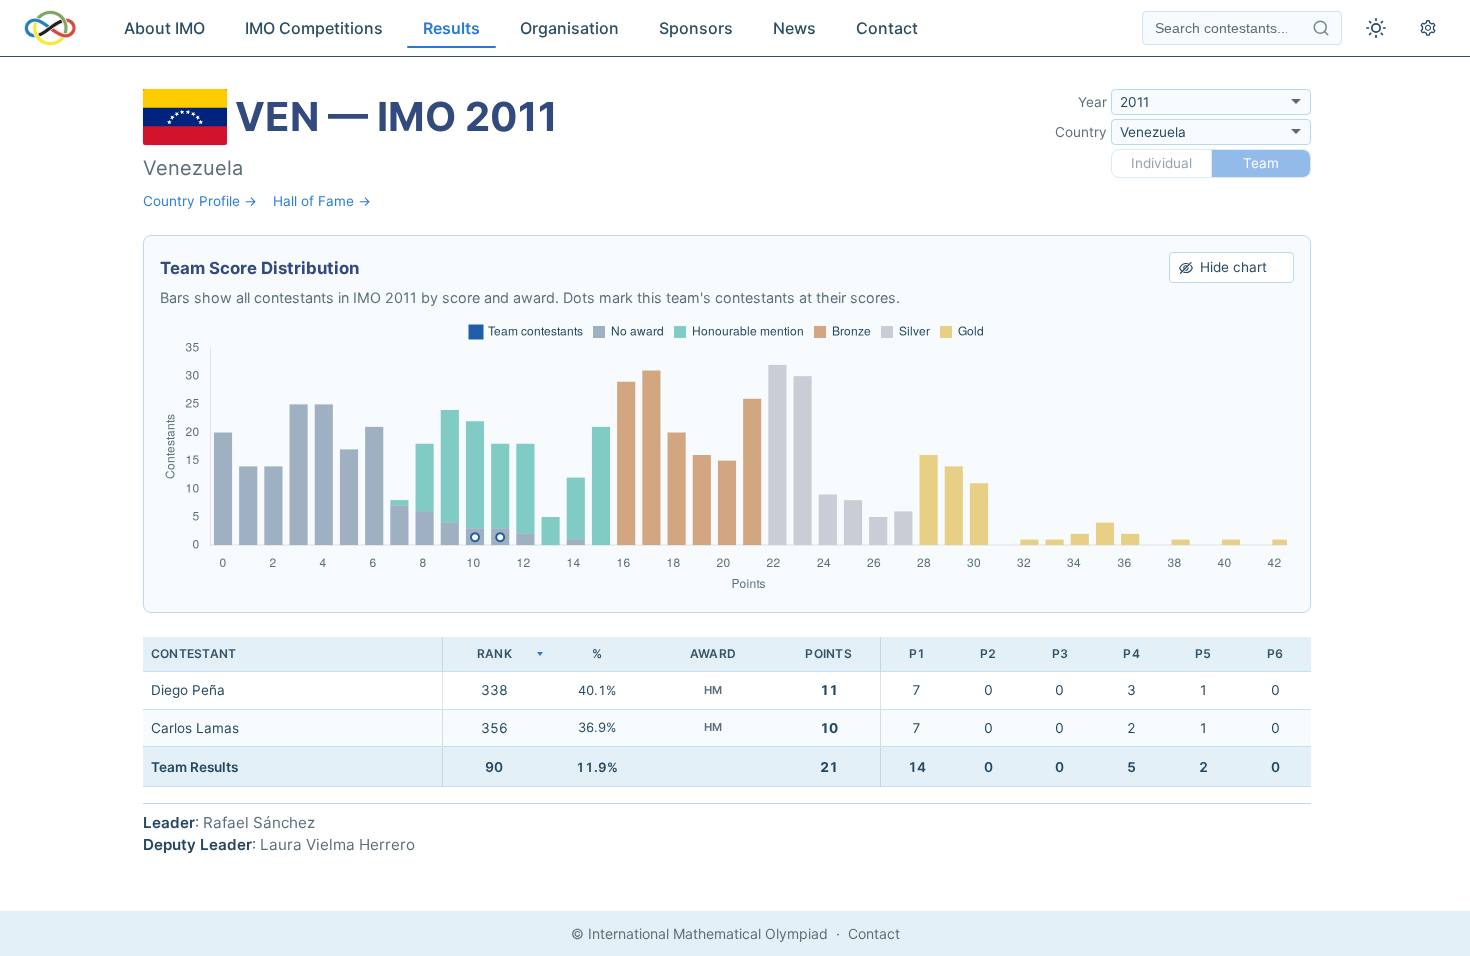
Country (1081, 132)
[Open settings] (1428, 28)
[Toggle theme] (1376, 28)
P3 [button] (1060, 653)
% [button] (597, 653)
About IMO (164, 28)
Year (1092, 102)
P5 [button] (1203, 653)
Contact (887, 28)
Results (451, 28)
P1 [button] (917, 653)
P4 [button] (1131, 653)
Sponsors (696, 28)
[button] (494, 654)
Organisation (569, 28)
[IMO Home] (50, 28)
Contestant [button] (193, 653)
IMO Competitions (314, 28)
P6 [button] (1275, 653)
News (794, 28)
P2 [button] (988, 653)
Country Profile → (200, 201)
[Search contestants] (1321, 28)
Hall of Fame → (322, 201)
